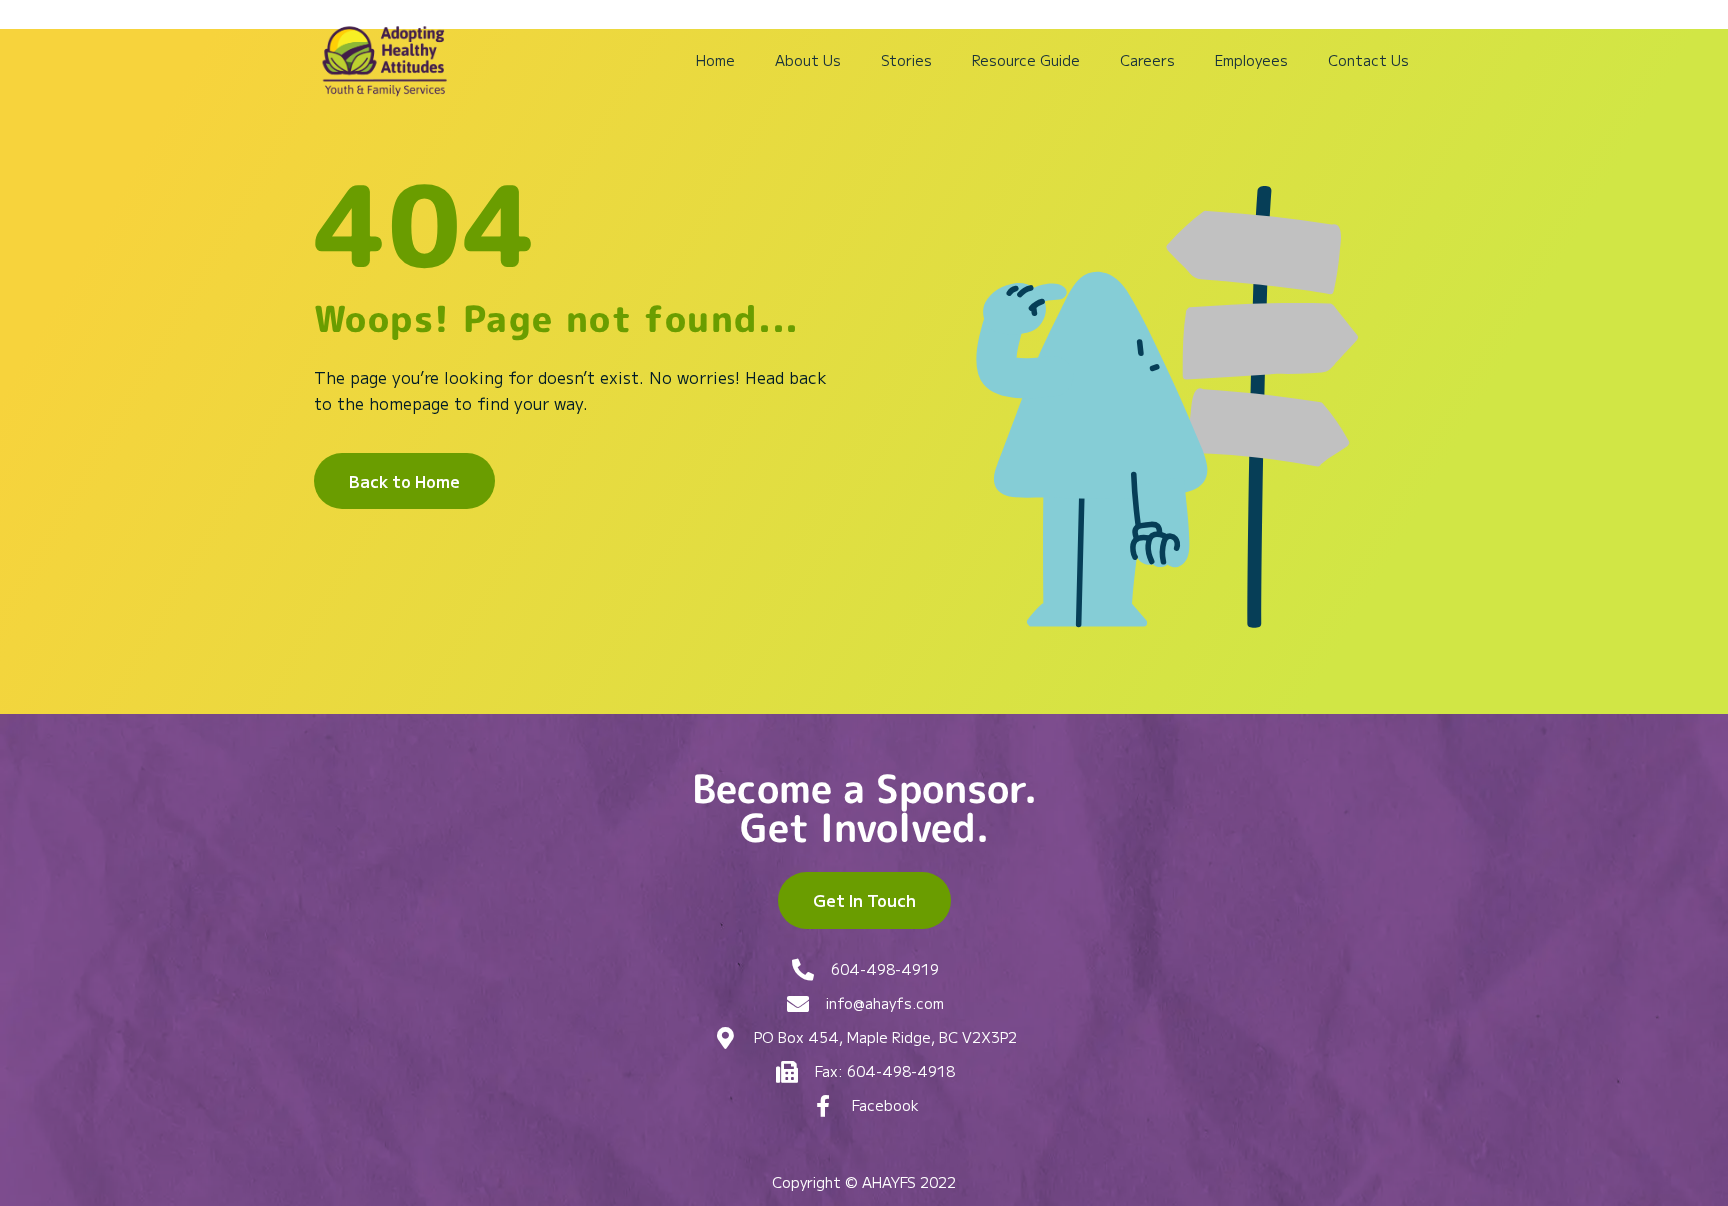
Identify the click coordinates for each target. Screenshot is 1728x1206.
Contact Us (1368, 60)
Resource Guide (1026, 60)
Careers (1147, 60)
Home (715, 60)
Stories (906, 60)
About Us (808, 60)
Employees (1251, 60)
